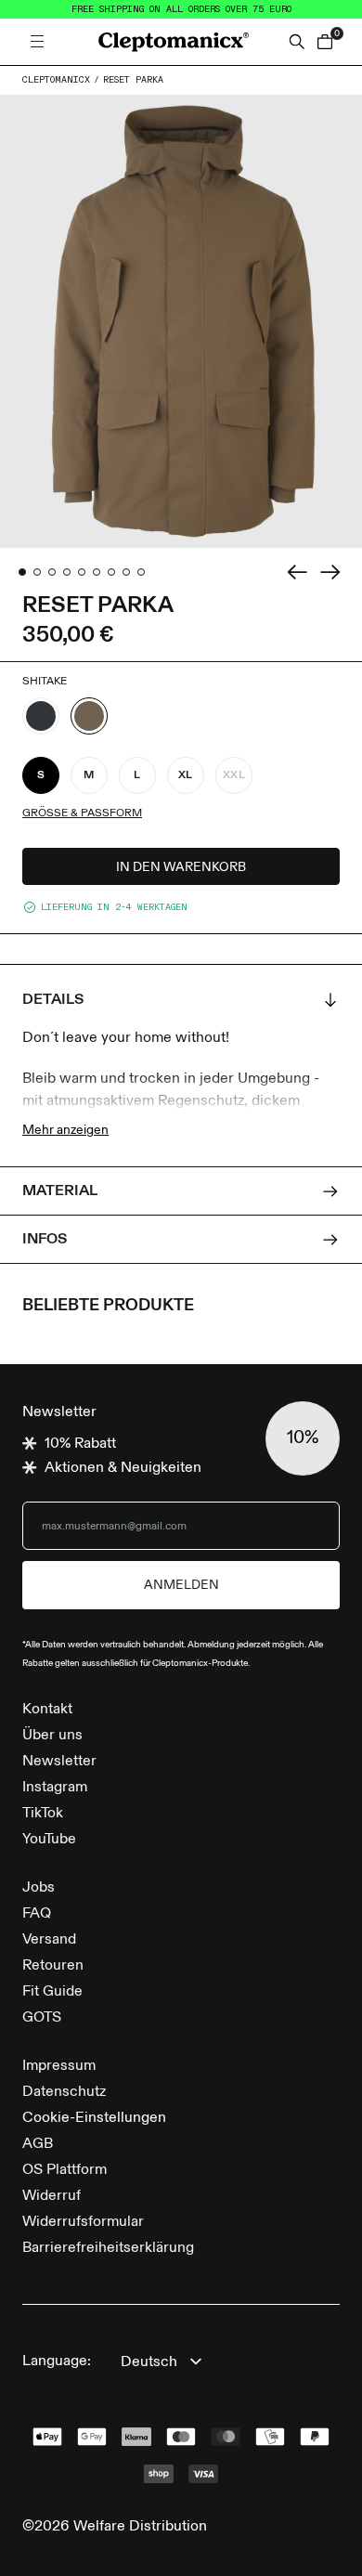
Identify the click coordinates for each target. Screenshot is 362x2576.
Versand (49, 1940)
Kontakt (47, 1710)
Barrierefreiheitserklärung (108, 2248)
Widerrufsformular (83, 2222)
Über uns (52, 1736)
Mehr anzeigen (65, 1130)
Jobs (39, 1888)
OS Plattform (65, 2170)
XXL (234, 775)
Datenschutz (64, 2092)
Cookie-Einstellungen (94, 2118)
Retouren (53, 1966)
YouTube (49, 1840)
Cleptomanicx (56, 80)
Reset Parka (133, 80)
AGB (38, 2144)
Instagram (55, 1788)
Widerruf (52, 2196)
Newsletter (59, 1762)
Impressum (59, 2066)
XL (186, 775)
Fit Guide (52, 1992)
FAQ (37, 1914)
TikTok (43, 1814)
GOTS (42, 2018)
